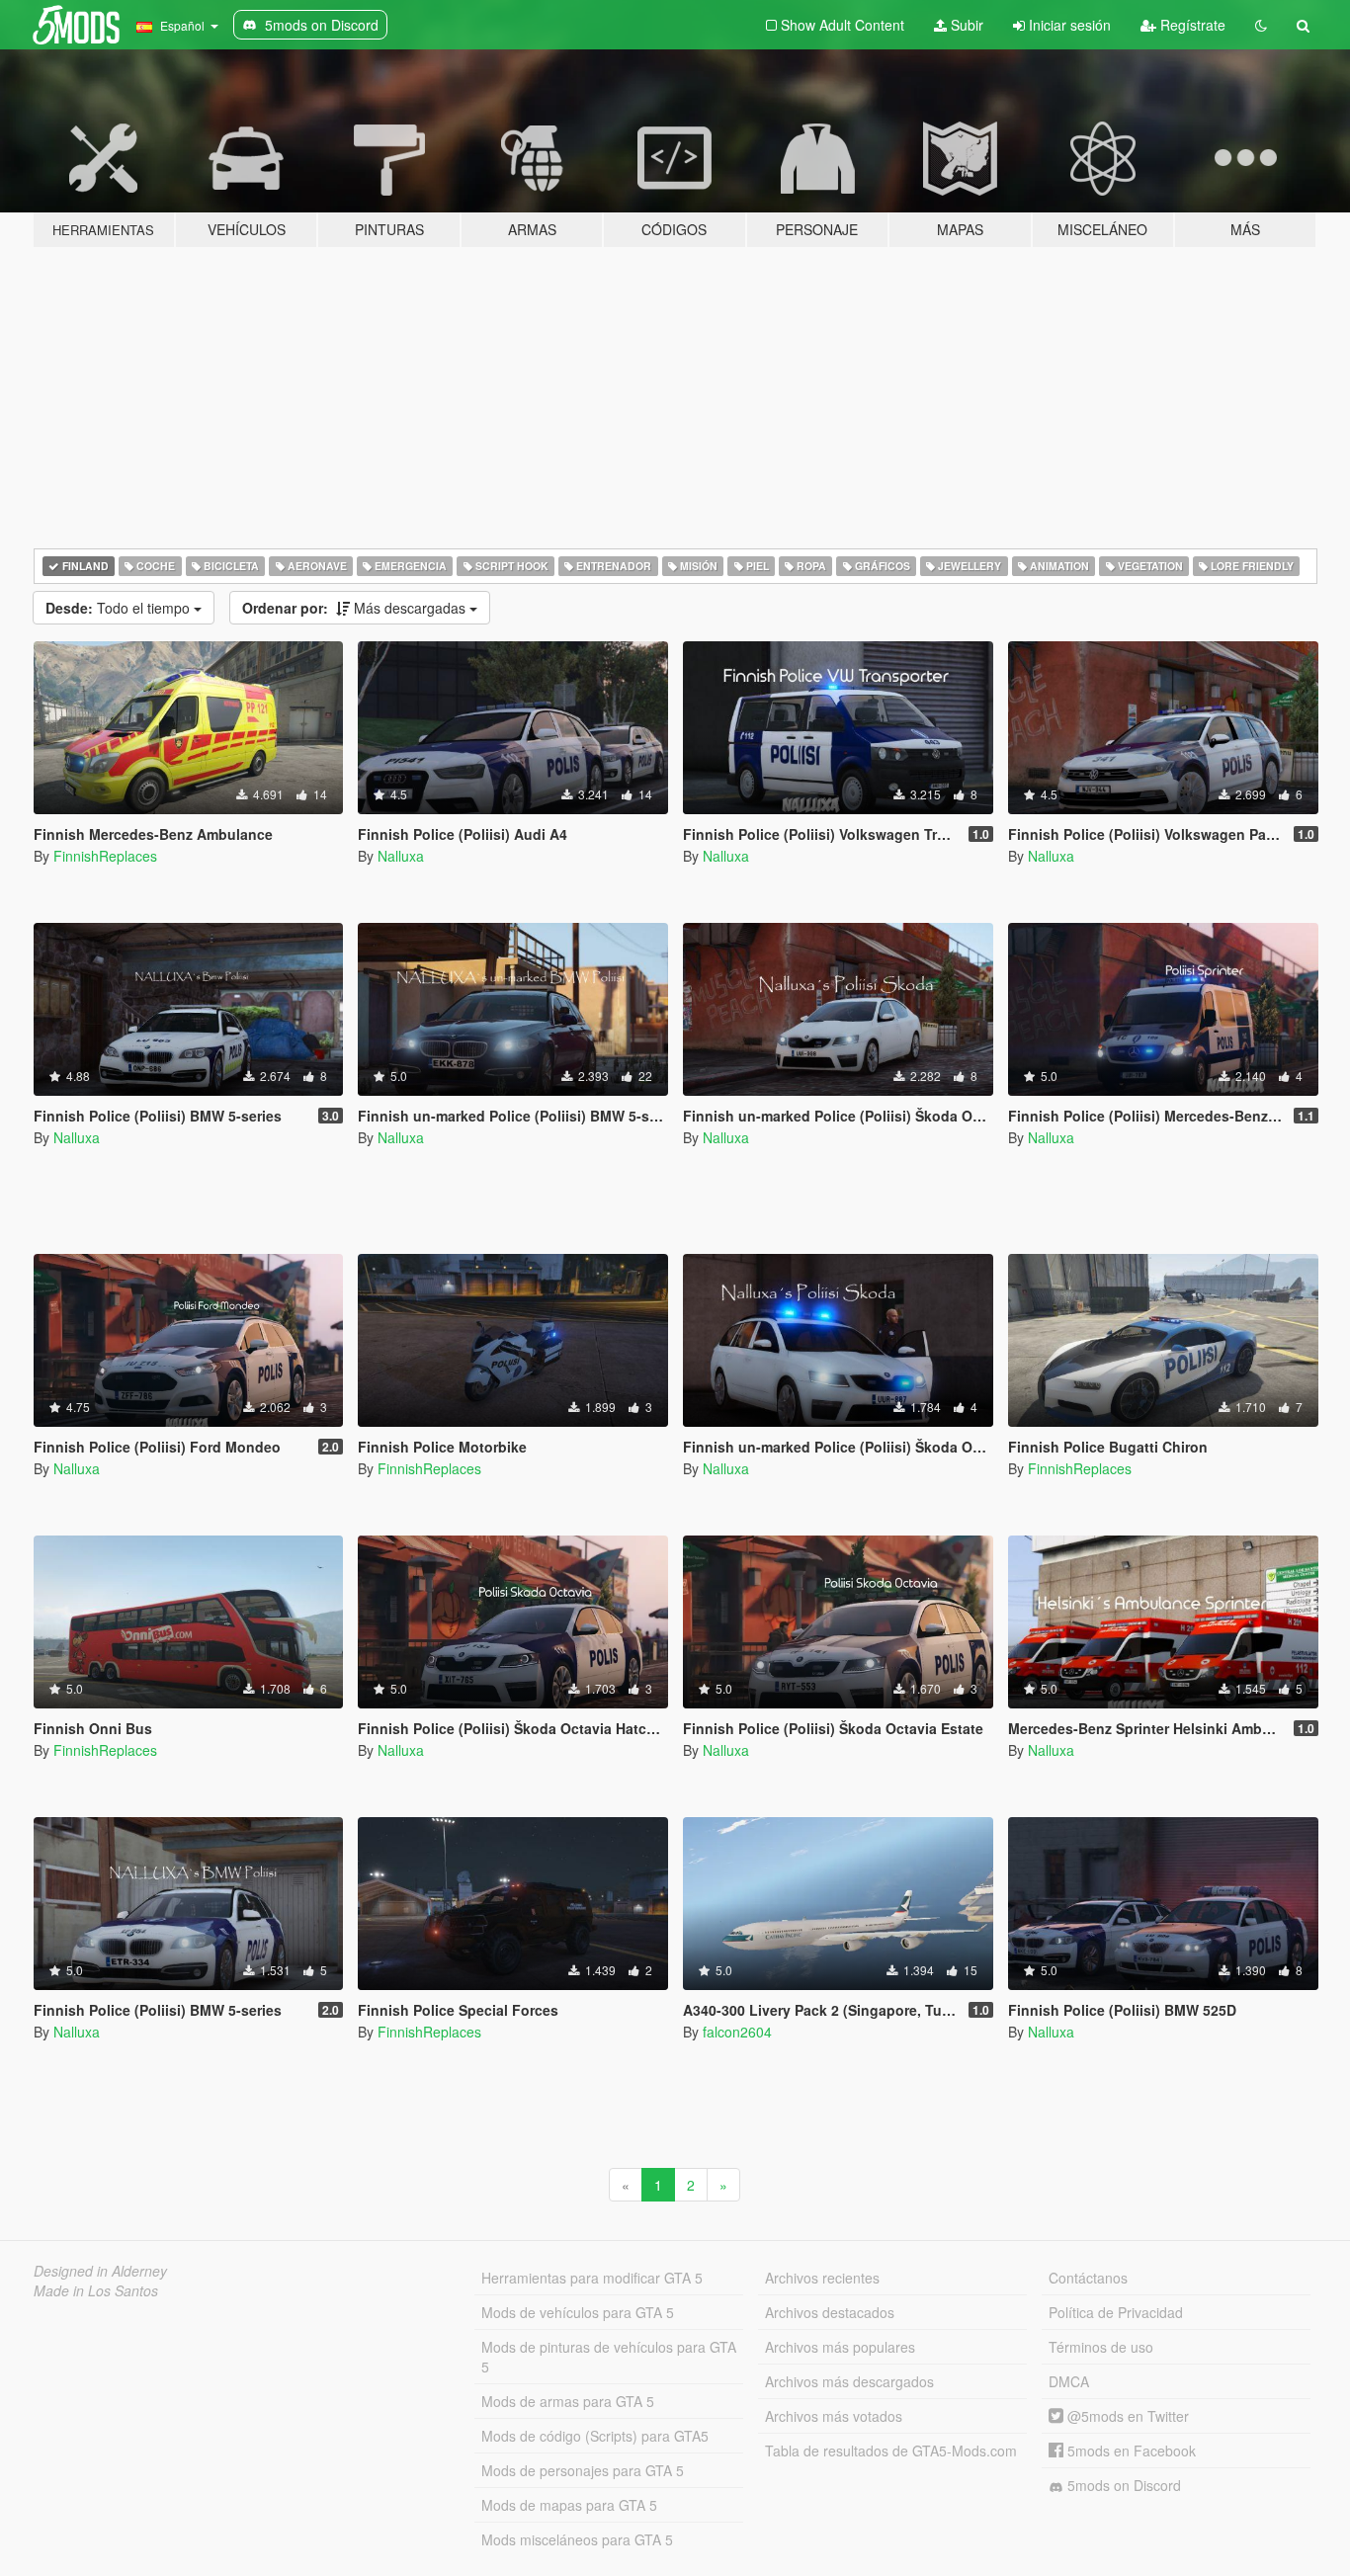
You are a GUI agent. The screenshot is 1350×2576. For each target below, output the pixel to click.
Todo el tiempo (120, 608)
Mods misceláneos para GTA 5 (577, 2539)
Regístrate (1191, 25)
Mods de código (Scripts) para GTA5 (595, 2436)
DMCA (1069, 2381)
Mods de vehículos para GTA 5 (578, 2312)
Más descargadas (356, 608)
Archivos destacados (830, 2312)
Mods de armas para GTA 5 (568, 2401)
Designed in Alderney (100, 2271)
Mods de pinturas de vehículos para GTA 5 (609, 2357)
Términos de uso (1101, 2347)
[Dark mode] (1261, 25)
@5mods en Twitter (1126, 2416)
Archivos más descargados (849, 2381)
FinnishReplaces (105, 856)
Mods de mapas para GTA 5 (569, 2505)
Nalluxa (401, 856)
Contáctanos (1088, 2278)
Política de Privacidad (1116, 2312)
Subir (965, 25)
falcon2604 (737, 2032)
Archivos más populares (840, 2347)
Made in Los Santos (96, 2290)
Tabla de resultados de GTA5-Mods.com (891, 2451)
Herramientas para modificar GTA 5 (592, 2278)
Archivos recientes (822, 2278)
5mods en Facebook (1130, 2451)
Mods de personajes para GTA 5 (583, 2470)
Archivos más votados (834, 2416)
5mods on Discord (1122, 2485)
